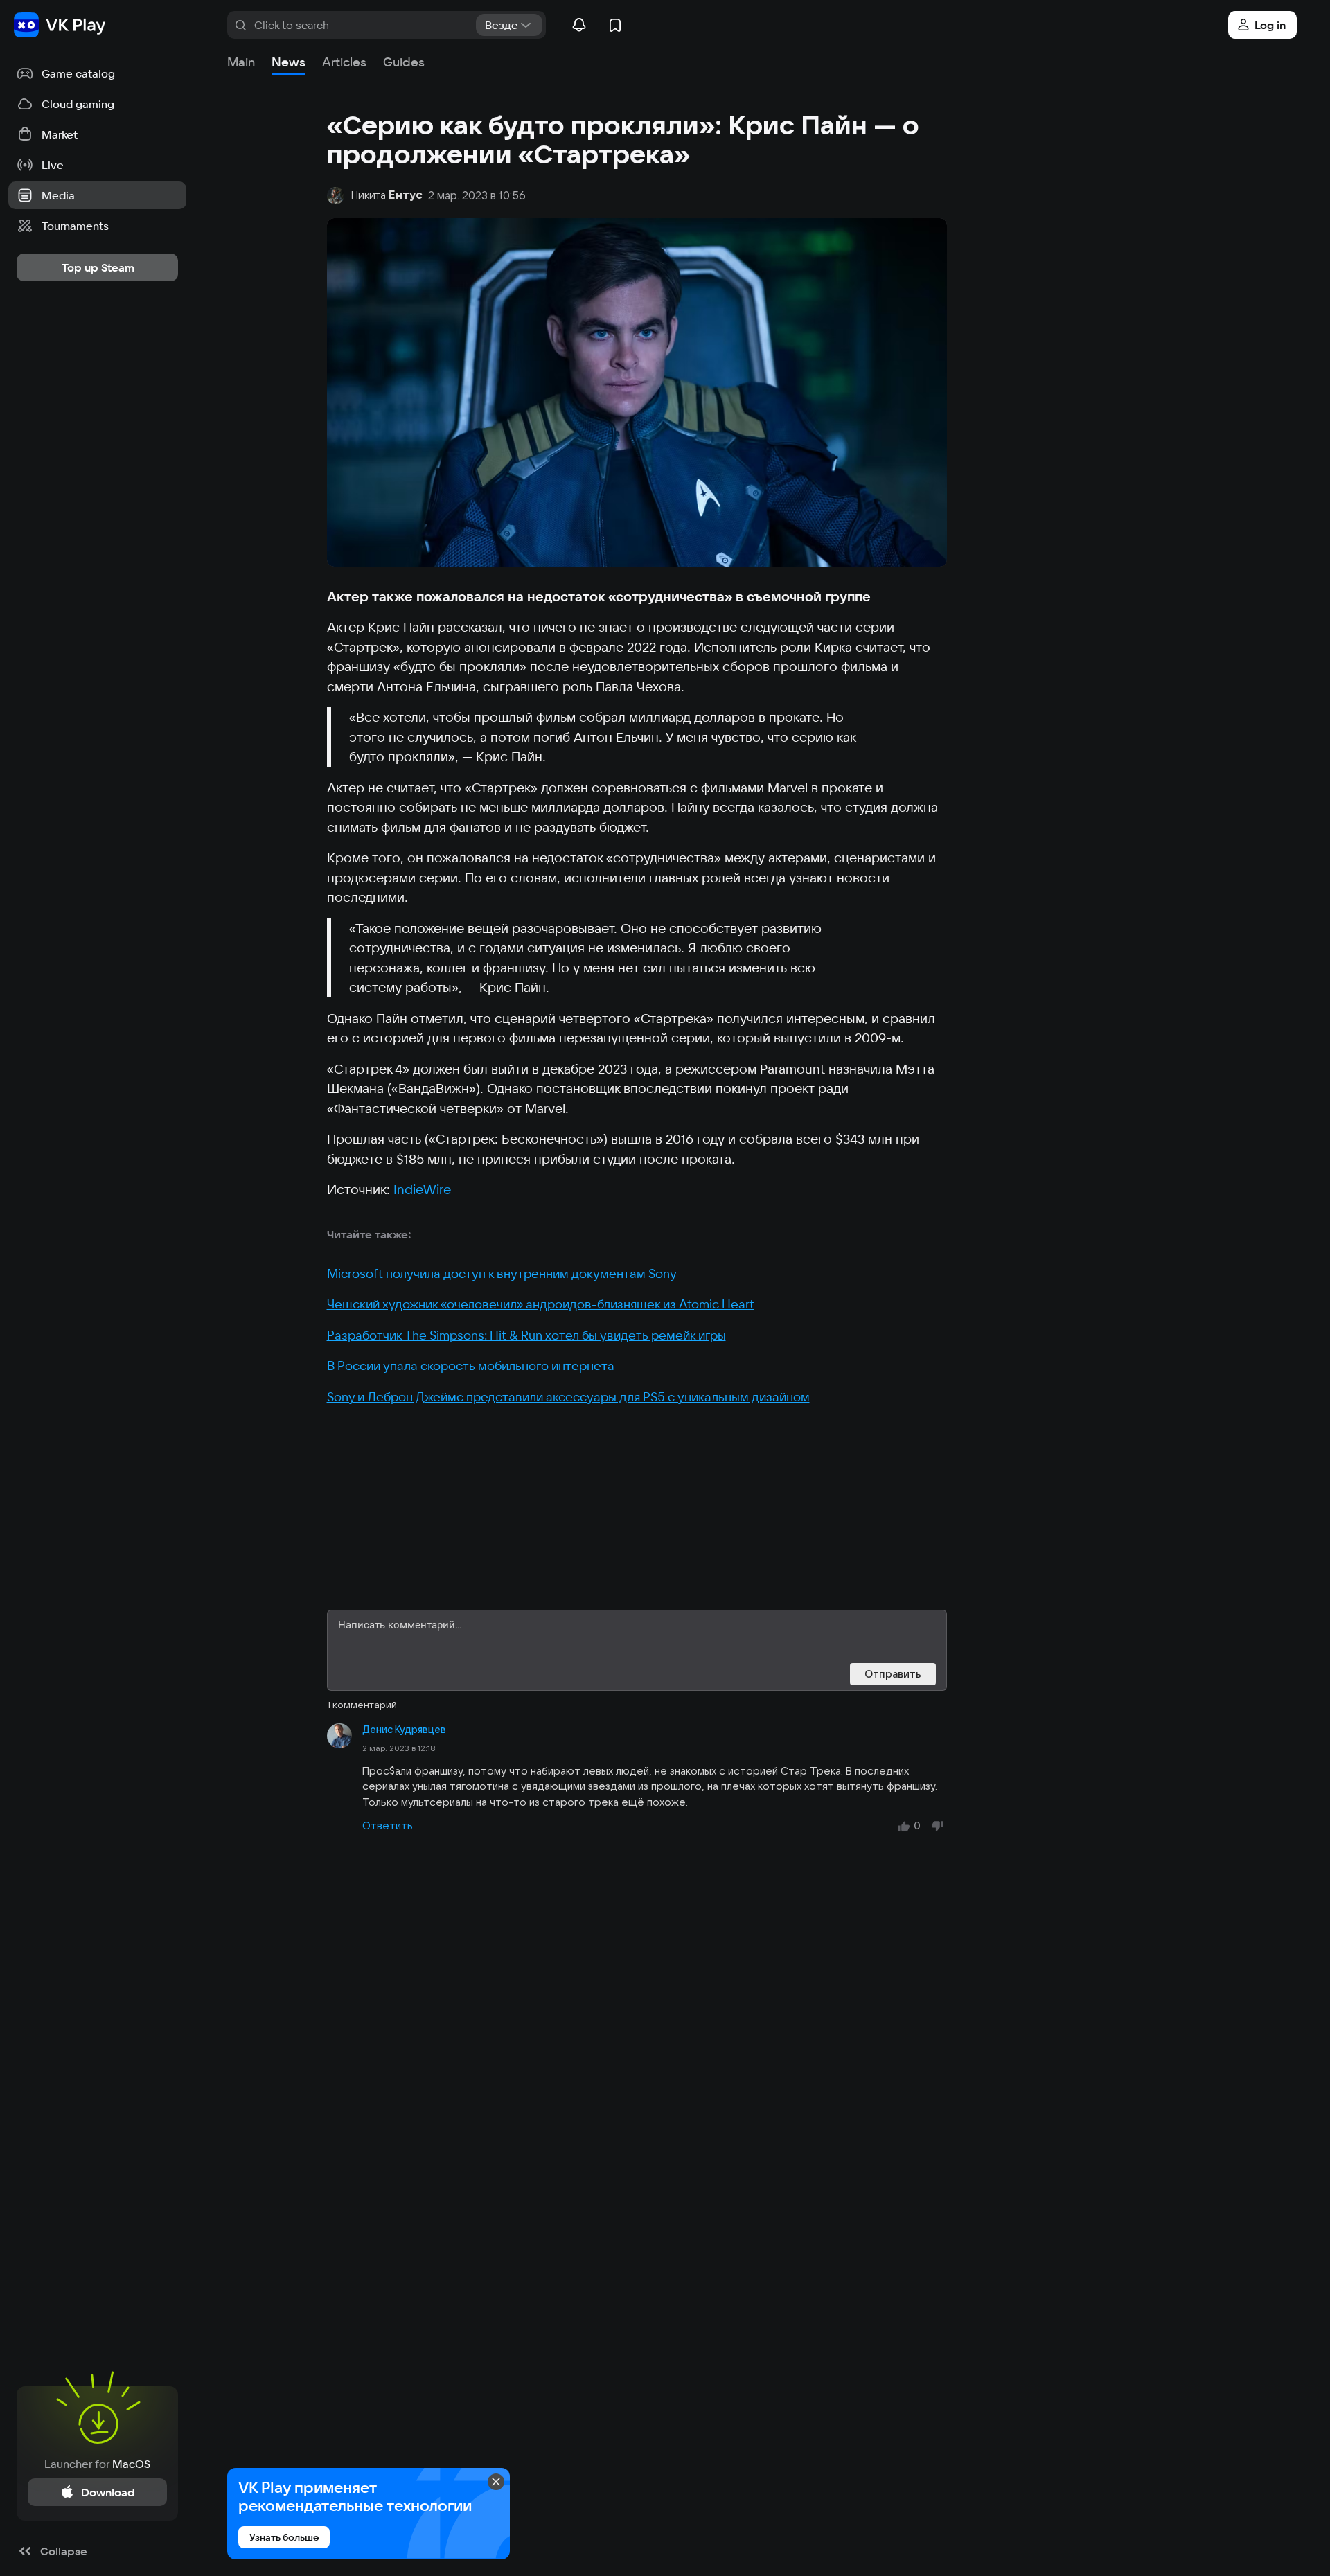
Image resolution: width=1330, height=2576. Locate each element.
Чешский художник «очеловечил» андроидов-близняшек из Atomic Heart (541, 1304)
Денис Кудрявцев (404, 1730)
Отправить (893, 1674)
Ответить (388, 1826)
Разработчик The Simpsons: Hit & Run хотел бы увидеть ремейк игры (526, 1335)
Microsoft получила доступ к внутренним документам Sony (502, 1273)
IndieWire (422, 1189)
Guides (404, 62)
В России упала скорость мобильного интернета (471, 1366)
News (289, 62)
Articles (344, 62)
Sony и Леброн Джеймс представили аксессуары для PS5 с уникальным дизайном (568, 1397)
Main (241, 62)
